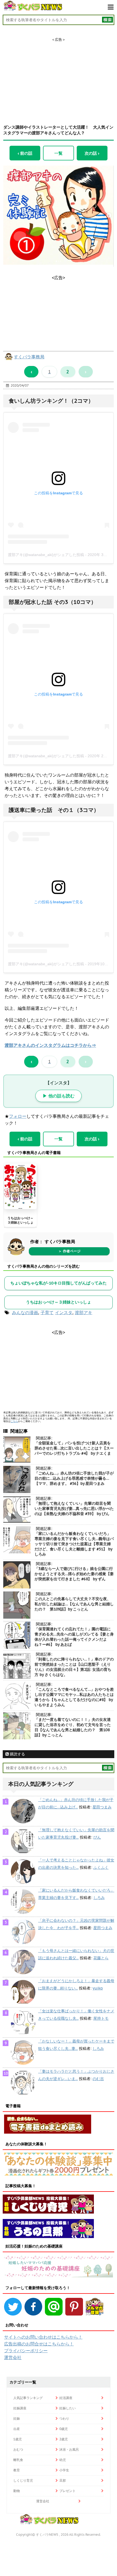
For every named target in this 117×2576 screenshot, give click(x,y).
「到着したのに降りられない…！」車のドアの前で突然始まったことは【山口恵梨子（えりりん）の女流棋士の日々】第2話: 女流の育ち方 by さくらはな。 (74, 1667)
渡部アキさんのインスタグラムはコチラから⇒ (50, 1045)
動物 (17, 2491)
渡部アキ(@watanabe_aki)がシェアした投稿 (46, 555)
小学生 (64, 2470)
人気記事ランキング (28, 2398)
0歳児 (64, 2429)
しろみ (99, 1898)
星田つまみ (102, 1807)
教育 (17, 2470)
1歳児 (18, 2439)
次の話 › (92, 153)
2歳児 (64, 2439)
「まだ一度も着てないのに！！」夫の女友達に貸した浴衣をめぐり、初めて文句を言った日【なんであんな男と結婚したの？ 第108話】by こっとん (73, 1727)
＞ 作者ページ (69, 1251)
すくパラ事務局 (29, 357)
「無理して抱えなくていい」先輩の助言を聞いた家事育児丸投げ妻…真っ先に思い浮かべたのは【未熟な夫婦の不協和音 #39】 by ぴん (74, 1509)
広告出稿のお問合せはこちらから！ (39, 2344)
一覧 (59, 153)
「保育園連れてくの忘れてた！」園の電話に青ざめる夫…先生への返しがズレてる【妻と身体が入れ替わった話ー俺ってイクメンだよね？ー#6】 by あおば (74, 1637)
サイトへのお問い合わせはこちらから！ (43, 2337)
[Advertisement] (59, 76)
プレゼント (67, 2491)
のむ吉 (98, 2079)
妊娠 (17, 2418)
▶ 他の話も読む (59, 1096)
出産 (17, 2429)
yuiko (98, 1988)
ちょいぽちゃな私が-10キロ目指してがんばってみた (59, 1283)
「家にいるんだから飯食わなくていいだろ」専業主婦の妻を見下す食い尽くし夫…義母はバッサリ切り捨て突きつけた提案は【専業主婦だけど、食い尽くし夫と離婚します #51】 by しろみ (74, 1544)
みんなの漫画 (25, 1312)
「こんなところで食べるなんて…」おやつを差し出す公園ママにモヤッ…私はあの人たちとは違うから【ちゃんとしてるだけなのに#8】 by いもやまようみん (74, 1697)
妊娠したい (67, 2408)
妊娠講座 (20, 2408)
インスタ (64, 1312)
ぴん (97, 1837)
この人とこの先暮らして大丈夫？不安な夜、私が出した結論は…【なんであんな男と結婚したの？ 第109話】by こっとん (74, 1604)
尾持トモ (101, 2018)
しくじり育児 (23, 2480)
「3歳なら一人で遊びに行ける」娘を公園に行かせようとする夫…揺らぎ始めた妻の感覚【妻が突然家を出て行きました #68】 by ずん (74, 1574)
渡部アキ (84, 1312)
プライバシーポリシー (26, 2351)
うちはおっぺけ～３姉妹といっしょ (20, 1220)
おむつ (18, 2449)
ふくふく (101, 1867)
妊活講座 (66, 2398)
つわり (64, 2418)
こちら (14, 1421)
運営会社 (13, 2357)
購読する (17, 1754)
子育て (47, 1312)
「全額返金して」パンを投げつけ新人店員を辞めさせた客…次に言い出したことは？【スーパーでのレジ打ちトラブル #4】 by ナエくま (74, 1448)
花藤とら (101, 1958)
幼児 (63, 2460)
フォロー (18, 1116)
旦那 (63, 2480)
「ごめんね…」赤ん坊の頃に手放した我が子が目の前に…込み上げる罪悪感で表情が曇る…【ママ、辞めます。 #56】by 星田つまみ (74, 1478)
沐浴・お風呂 (69, 2449)
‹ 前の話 (25, 153)
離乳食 (18, 2460)
